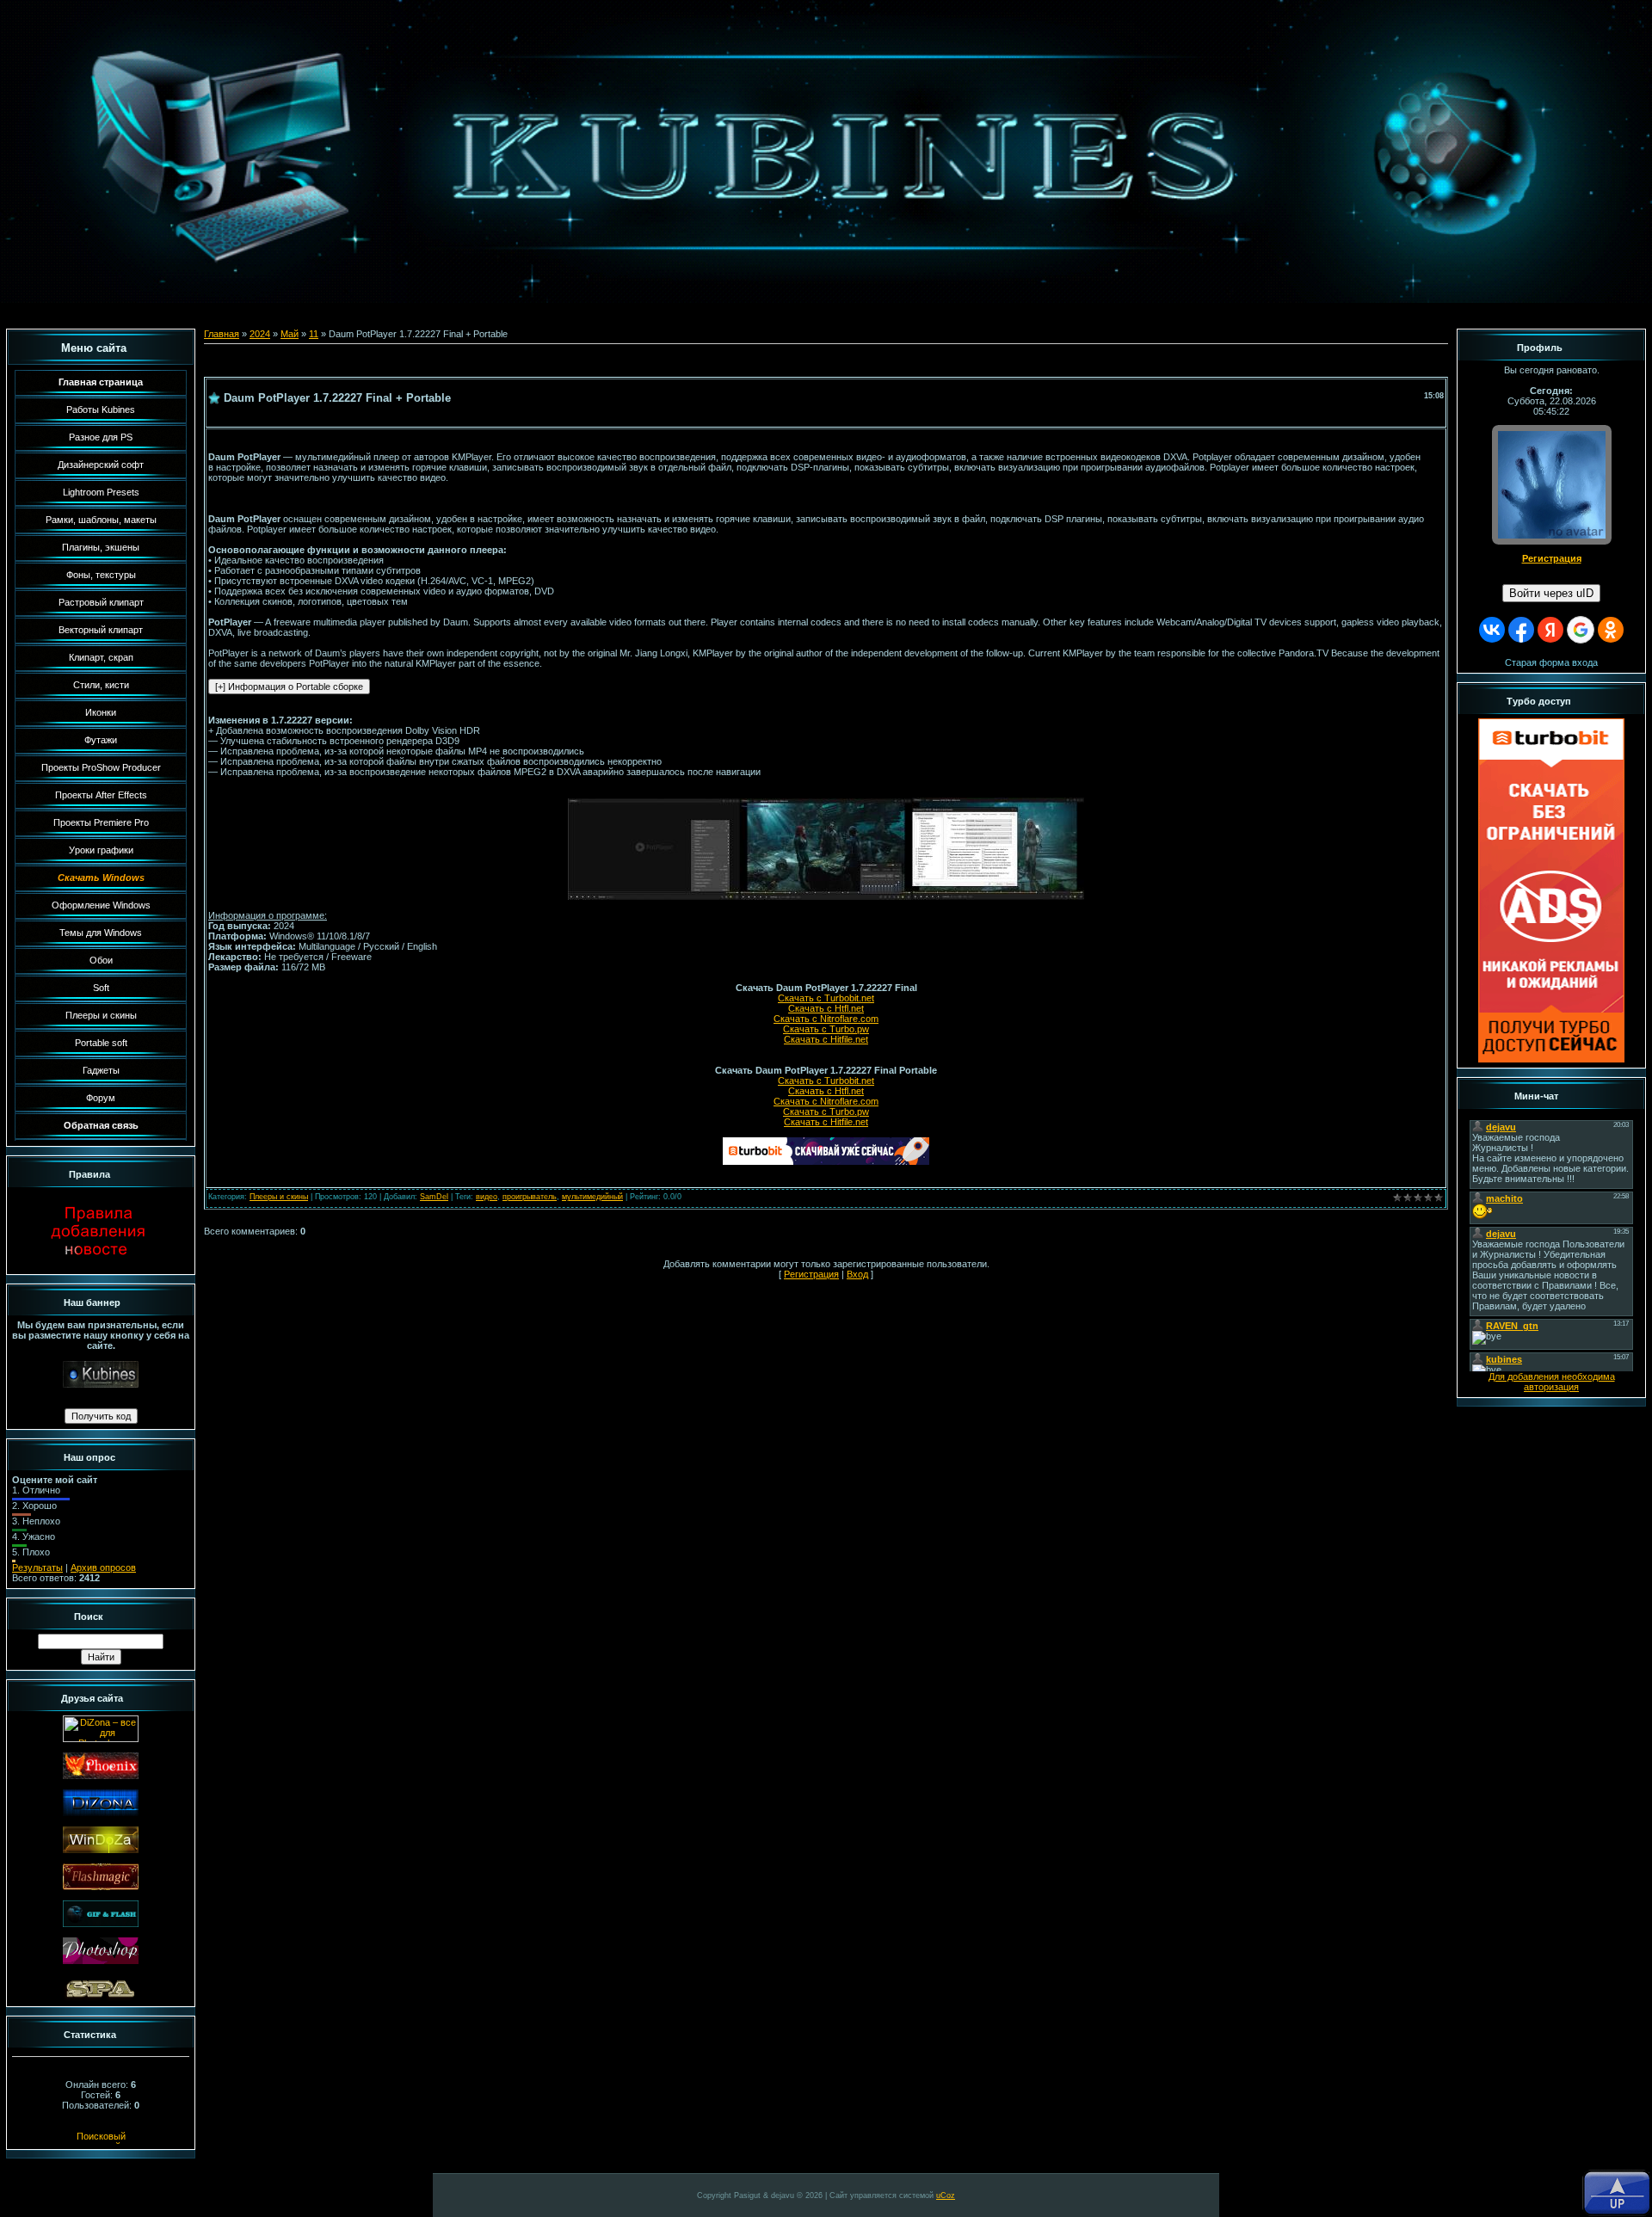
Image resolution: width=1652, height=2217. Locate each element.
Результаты (37, 1567)
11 (314, 334)
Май (290, 334)
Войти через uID (1551, 593)
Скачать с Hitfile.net (826, 1039)
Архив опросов (103, 1567)
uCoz (946, 2195)
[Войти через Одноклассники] (1611, 630)
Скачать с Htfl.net (826, 1008)
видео (487, 1197)
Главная (222, 334)
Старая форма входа (1551, 662)
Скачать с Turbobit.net (826, 998)
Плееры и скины (279, 1197)
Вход (857, 1274)
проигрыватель (530, 1197)
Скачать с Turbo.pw (826, 1029)
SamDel (434, 1197)
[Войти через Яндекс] (1550, 630)
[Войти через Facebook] (1521, 630)
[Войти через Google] (1581, 630)
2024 (260, 334)
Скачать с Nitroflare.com (826, 1019)
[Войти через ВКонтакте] (1492, 630)
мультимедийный (592, 1197)
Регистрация (811, 1274)
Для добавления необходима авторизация (1552, 1382)
